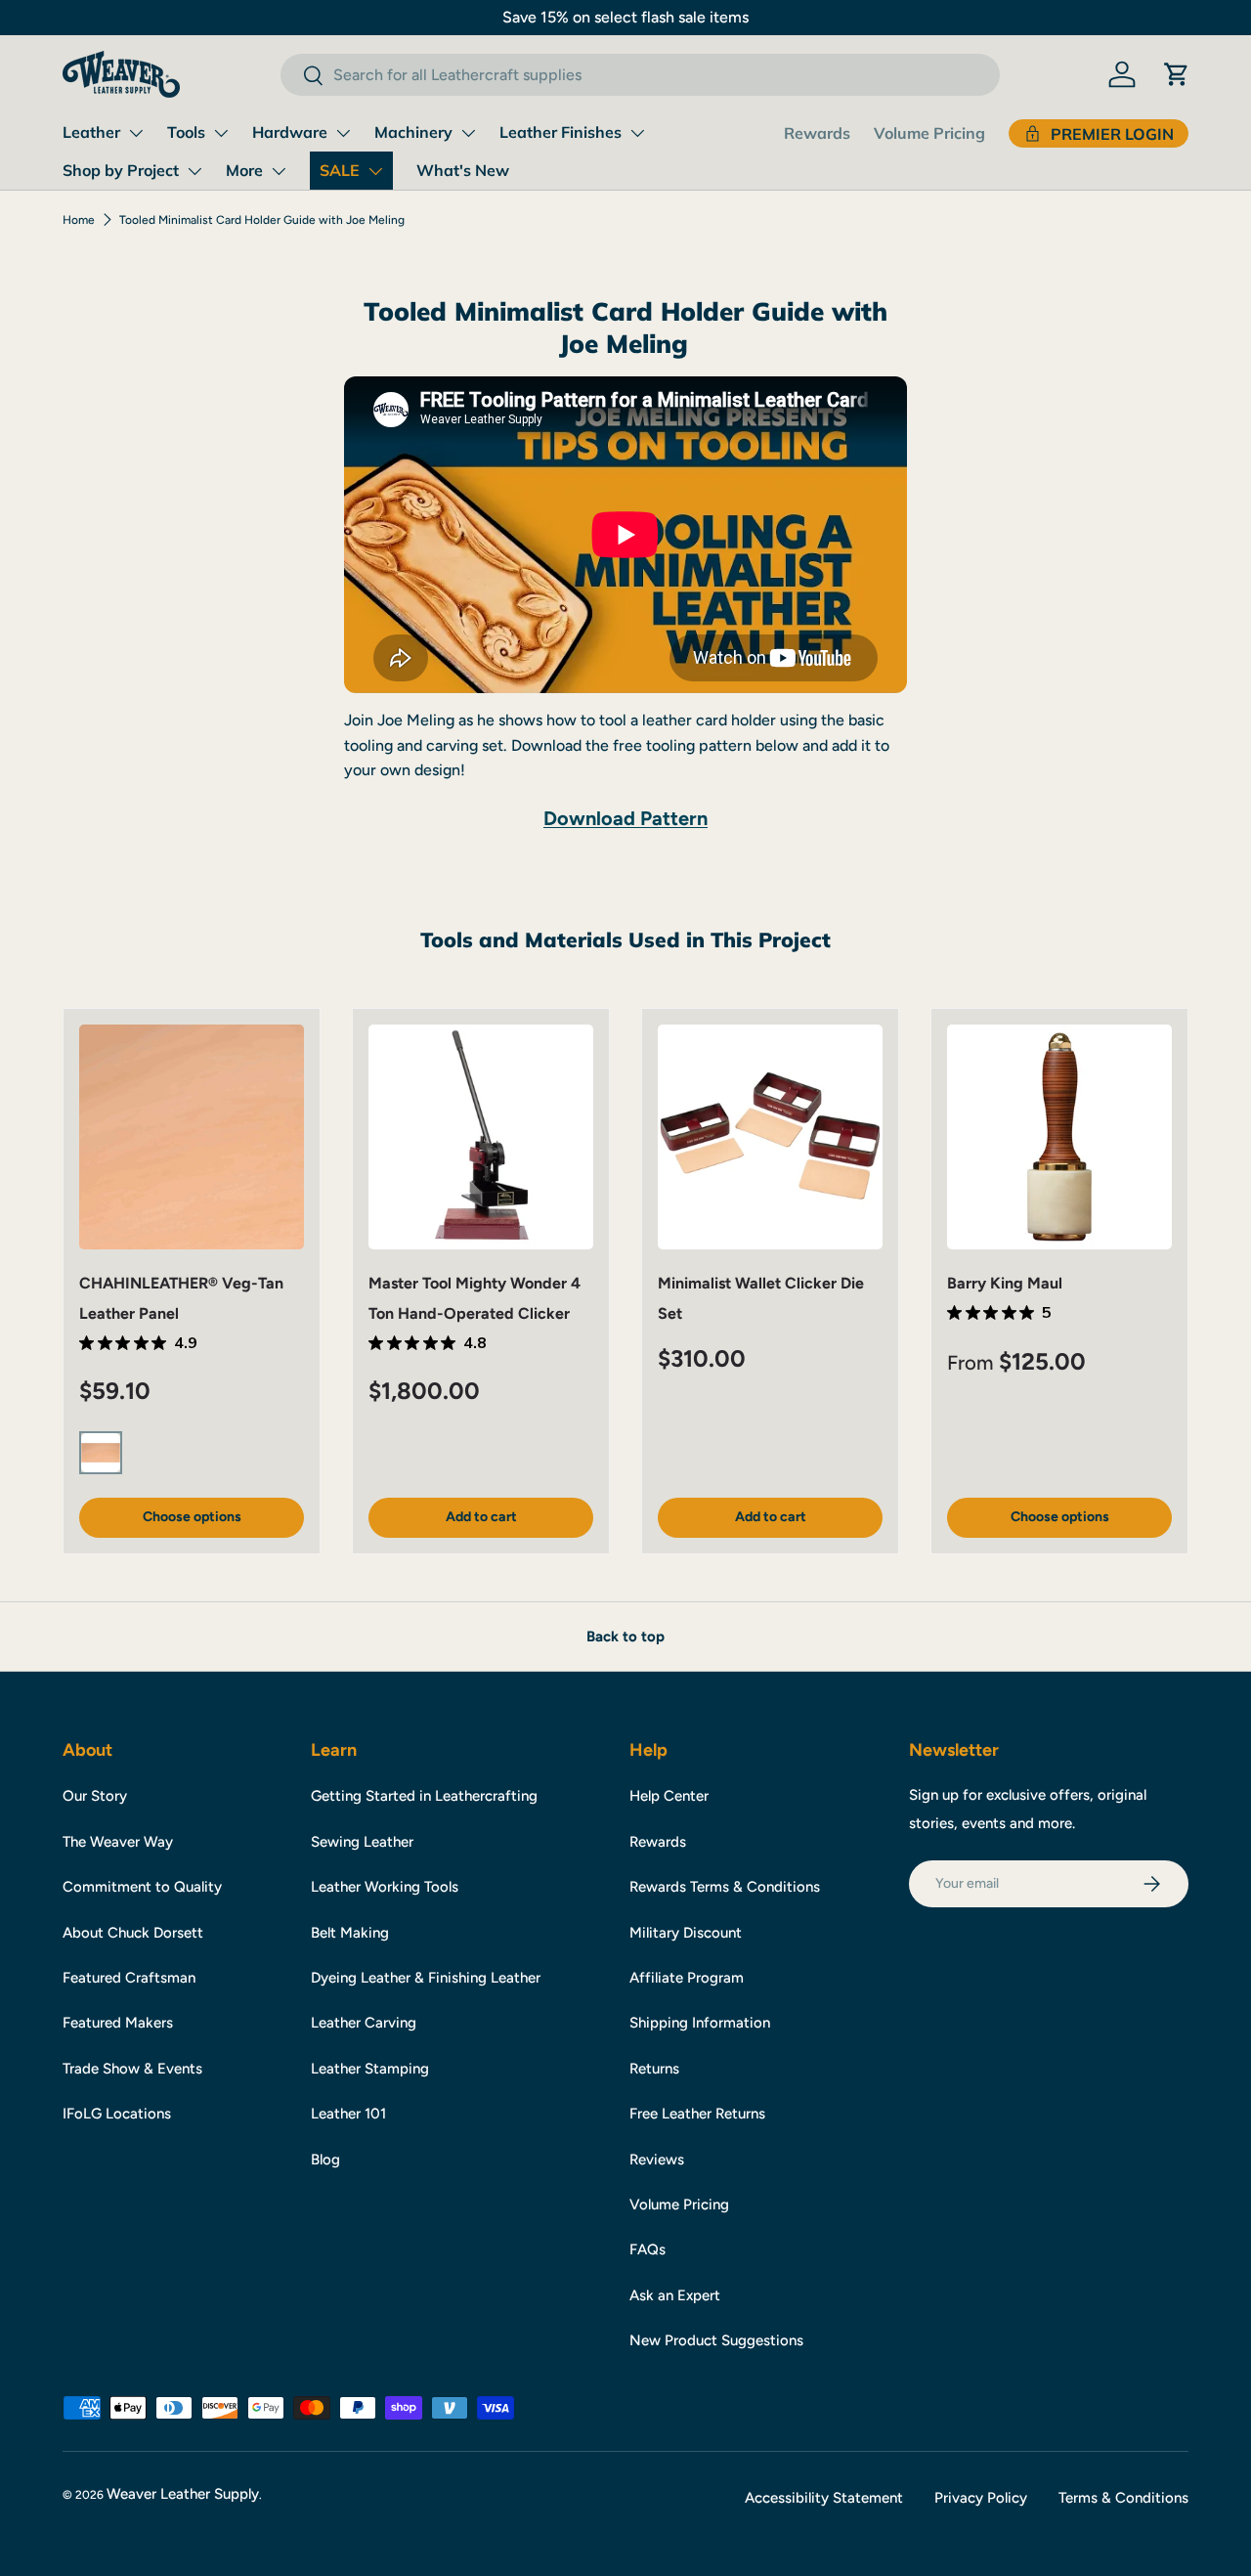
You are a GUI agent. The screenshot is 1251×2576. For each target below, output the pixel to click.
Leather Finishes (561, 132)
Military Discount (686, 1933)
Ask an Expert (675, 2295)
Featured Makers (118, 2023)
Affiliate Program (687, 1978)
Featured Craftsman (129, 1978)
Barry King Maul (1005, 1283)
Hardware (290, 132)
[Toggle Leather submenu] (136, 133)
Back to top (625, 1637)
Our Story (95, 1796)
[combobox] (640, 75)
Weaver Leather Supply (183, 2494)
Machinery (413, 132)
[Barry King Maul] (1059, 1137)
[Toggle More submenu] (279, 171)
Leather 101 (348, 2114)
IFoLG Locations (117, 2114)
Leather (91, 132)
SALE (340, 170)
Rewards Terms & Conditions (725, 1887)
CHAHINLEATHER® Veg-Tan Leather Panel (181, 1298)
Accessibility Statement (824, 2498)
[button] (1177, 74)
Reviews (657, 2160)
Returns (654, 2069)
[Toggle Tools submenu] (221, 133)
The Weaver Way (118, 1842)
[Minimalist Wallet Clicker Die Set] (770, 1137)
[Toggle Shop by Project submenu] (194, 171)
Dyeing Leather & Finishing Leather (426, 1978)
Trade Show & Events (132, 2069)
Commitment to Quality (142, 1887)
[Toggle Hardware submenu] (343, 133)
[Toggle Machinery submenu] (468, 133)
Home (79, 220)
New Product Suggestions (716, 2340)
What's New (463, 170)
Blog (325, 2160)
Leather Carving (364, 2023)
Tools (186, 132)
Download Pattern (625, 818)
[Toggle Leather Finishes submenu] (637, 133)
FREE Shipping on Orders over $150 (374, 17)
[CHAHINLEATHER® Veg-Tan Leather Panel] (192, 1137)
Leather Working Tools (385, 1887)
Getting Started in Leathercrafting (424, 1796)
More (244, 170)
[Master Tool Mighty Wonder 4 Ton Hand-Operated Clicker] (481, 1137)
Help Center (669, 1796)
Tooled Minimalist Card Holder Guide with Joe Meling (262, 220)
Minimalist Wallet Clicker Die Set (761, 1298)
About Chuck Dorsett (133, 1933)
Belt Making (350, 1933)
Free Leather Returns (697, 2114)
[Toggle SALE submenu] (375, 171)
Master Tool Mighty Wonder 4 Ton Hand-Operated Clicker (475, 1298)
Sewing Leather (362, 1842)
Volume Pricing (929, 133)
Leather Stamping (370, 2069)
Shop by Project (121, 170)
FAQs (647, 2249)
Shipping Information (700, 2023)
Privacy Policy (981, 2498)
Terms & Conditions (1123, 2498)
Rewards (817, 133)
